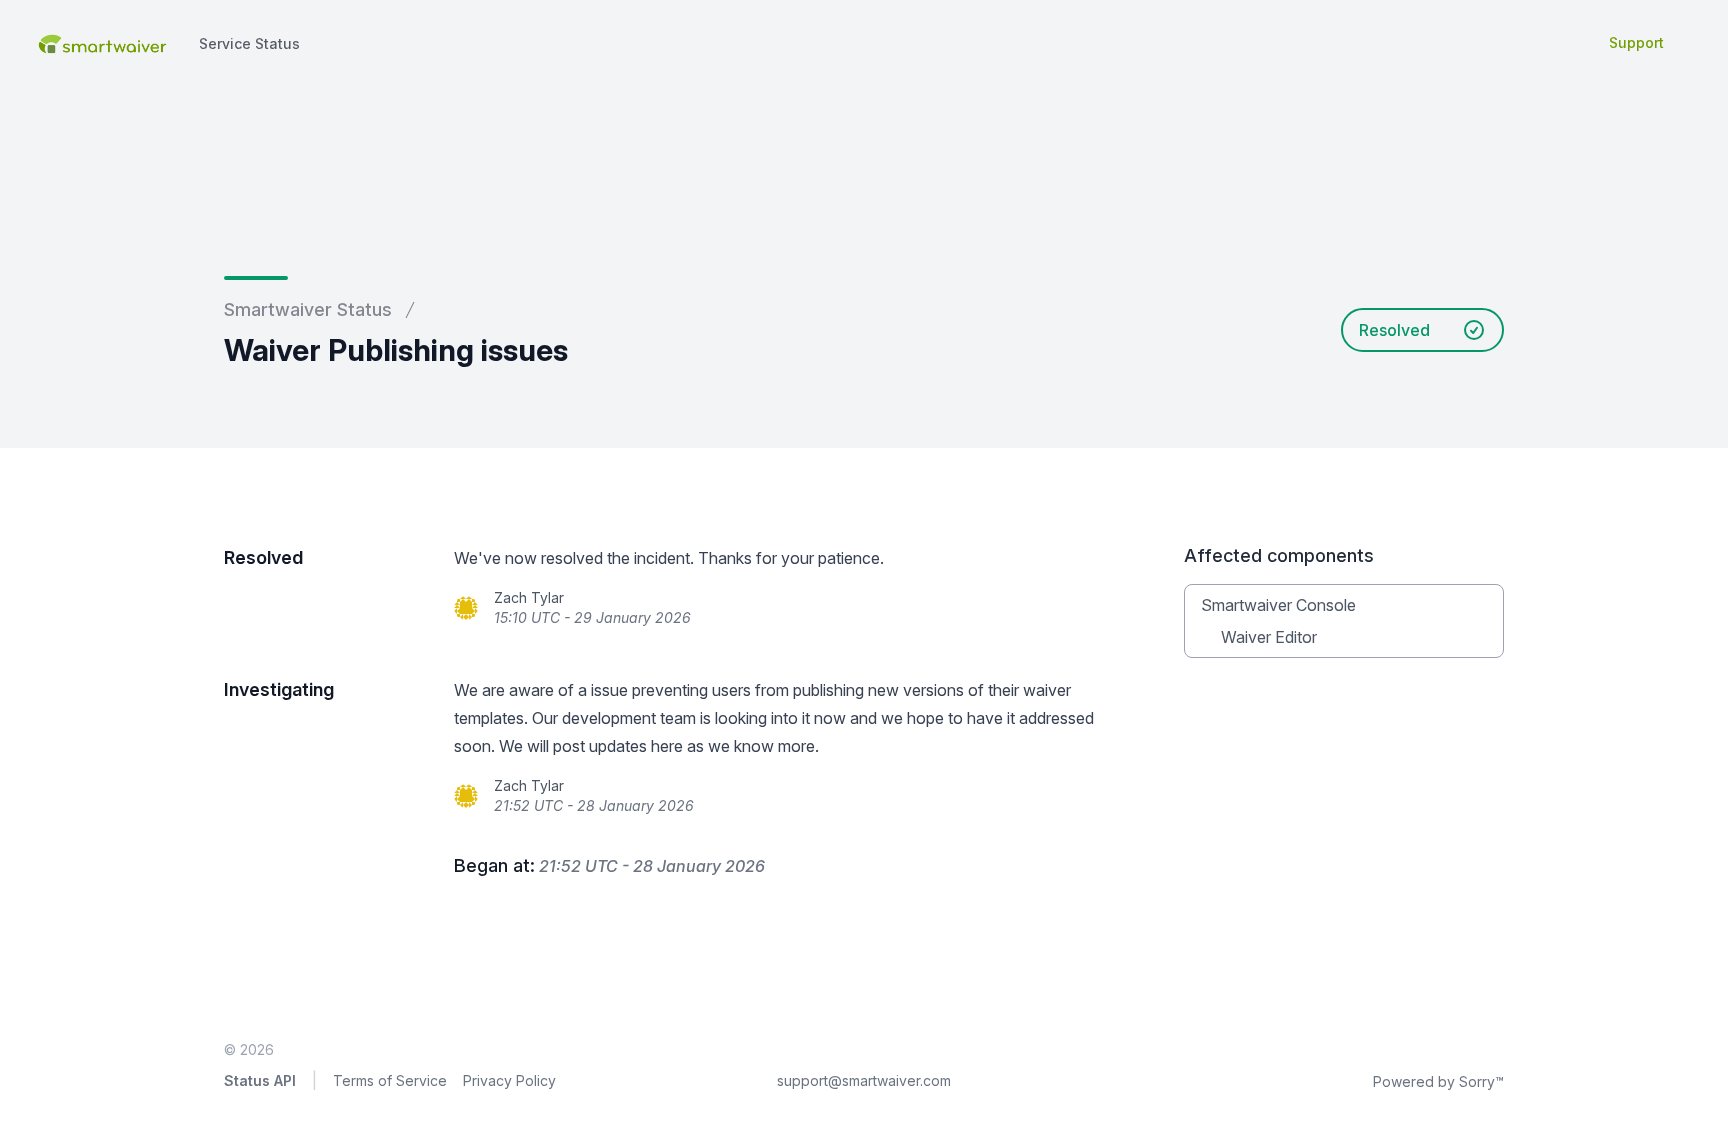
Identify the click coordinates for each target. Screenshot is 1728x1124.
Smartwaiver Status (308, 309)
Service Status (249, 43)
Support (1636, 42)
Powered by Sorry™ (1438, 1081)
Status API (260, 1080)
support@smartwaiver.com (864, 1080)
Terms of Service (390, 1080)
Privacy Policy (509, 1080)
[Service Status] (101, 42)
